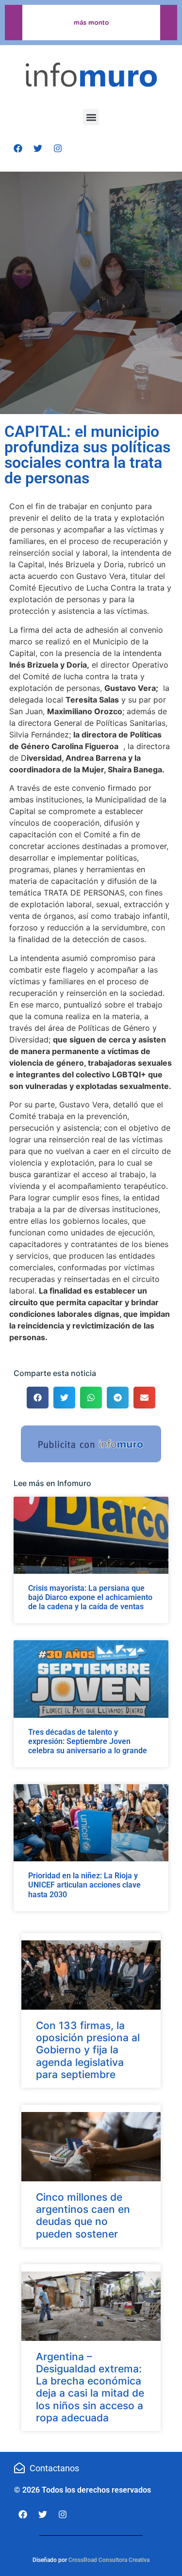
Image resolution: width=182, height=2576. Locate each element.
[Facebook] (18, 148)
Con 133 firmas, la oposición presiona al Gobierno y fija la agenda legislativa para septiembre (88, 2050)
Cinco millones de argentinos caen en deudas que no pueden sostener (83, 2216)
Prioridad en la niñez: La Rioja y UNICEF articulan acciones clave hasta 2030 (84, 1885)
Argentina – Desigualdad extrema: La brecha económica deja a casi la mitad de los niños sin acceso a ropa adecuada (90, 2387)
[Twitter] (38, 148)
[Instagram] (58, 148)
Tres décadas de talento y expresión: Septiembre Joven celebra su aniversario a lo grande (88, 1741)
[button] (91, 117)
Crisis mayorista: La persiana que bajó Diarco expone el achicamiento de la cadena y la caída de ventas (90, 1597)
